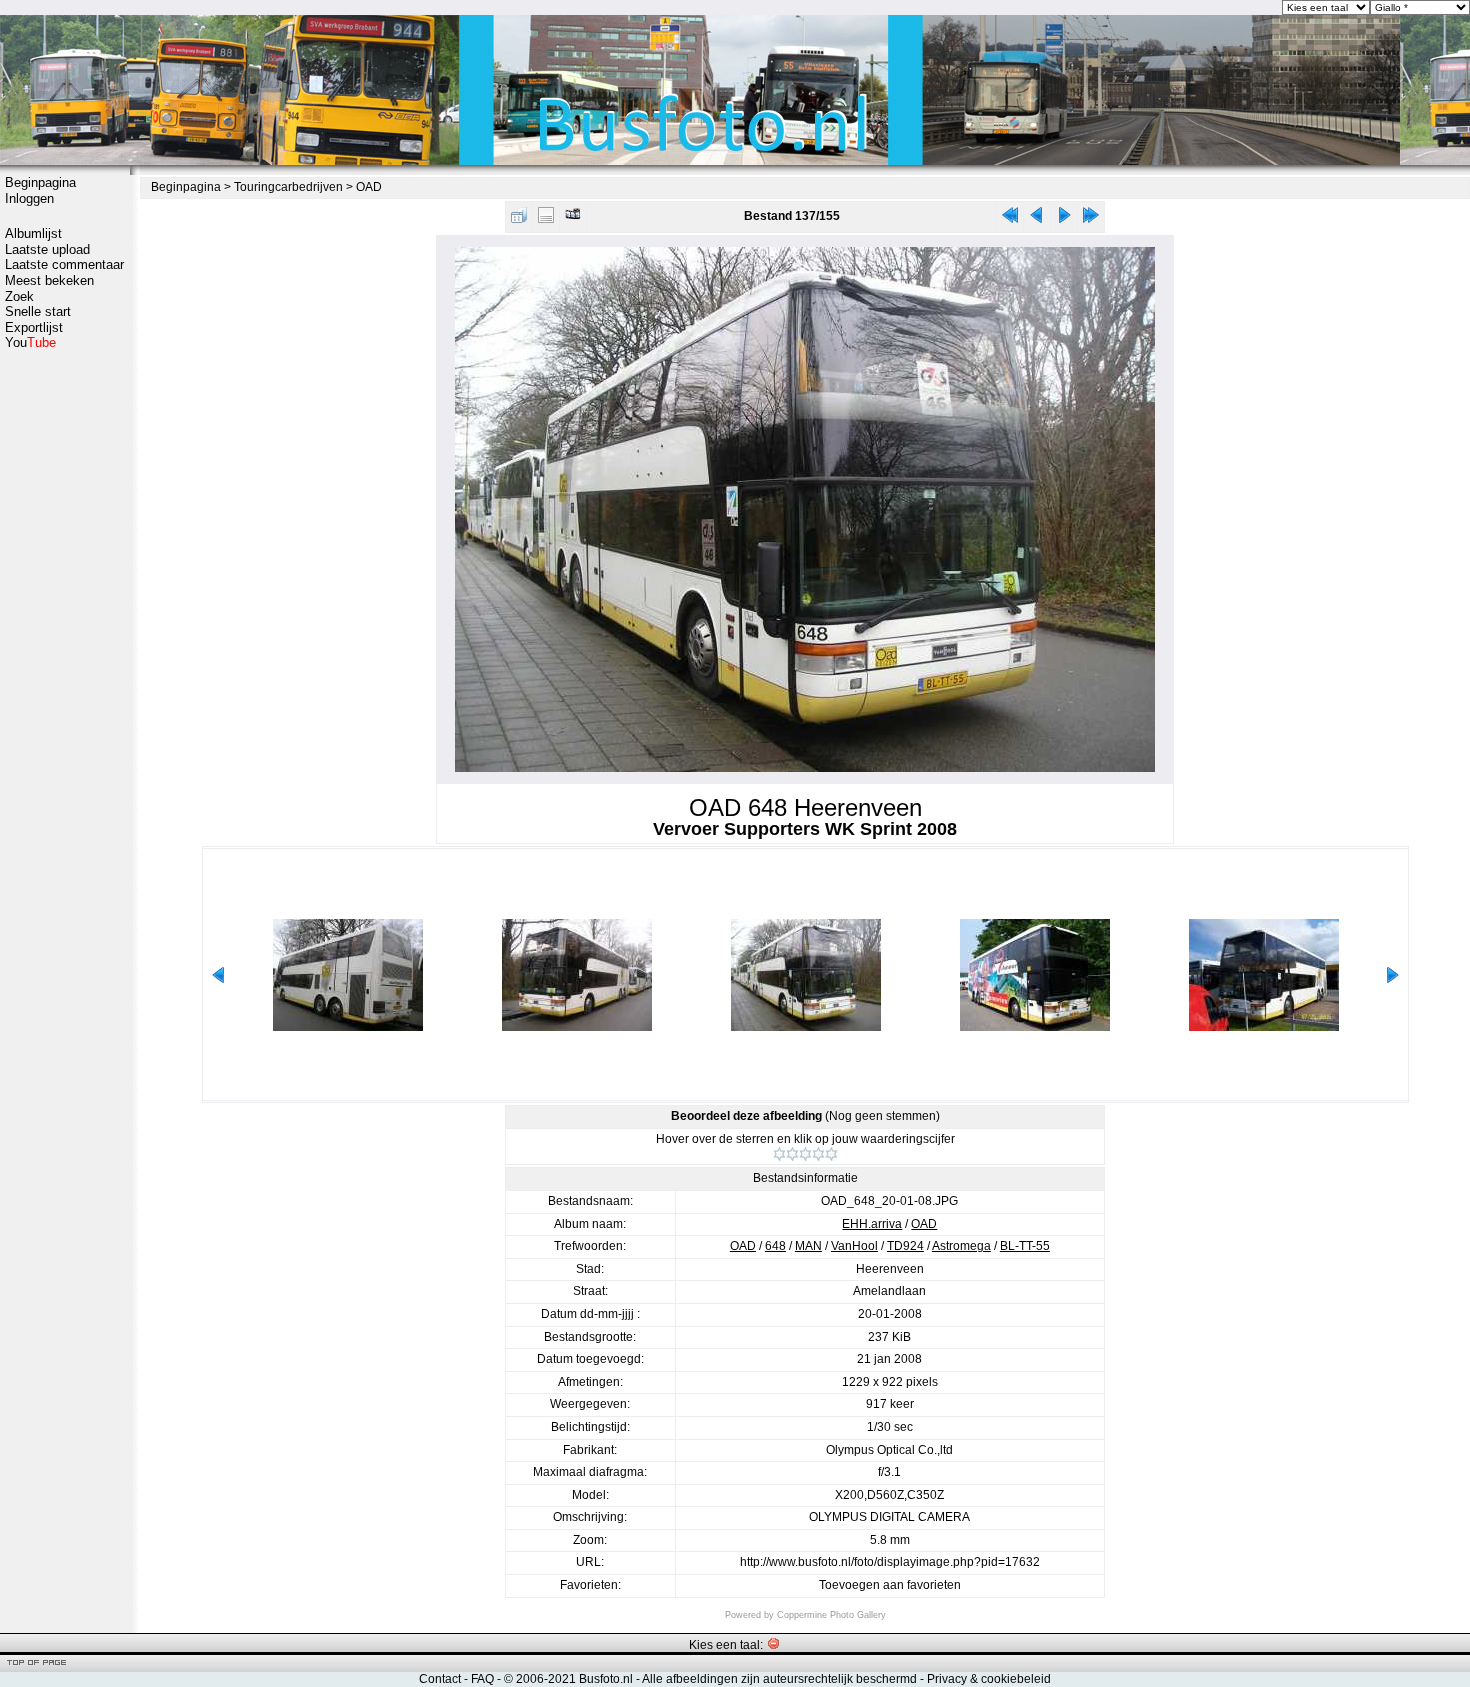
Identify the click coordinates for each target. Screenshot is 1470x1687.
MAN (808, 1246)
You (30, 342)
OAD (369, 187)
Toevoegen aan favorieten (890, 1585)
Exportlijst (34, 327)
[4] (818, 1154)
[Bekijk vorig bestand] (1037, 219)
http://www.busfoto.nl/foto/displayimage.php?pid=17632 (890, 1562)
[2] (792, 1154)
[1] (779, 1154)
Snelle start (38, 311)
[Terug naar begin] (1010, 219)
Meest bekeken (49, 280)
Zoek (19, 296)
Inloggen (29, 198)
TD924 (905, 1246)
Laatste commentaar (64, 264)
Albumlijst (33, 233)
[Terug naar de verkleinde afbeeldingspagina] (519, 219)
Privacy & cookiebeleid (989, 1679)
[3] (805, 1154)
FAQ (482, 1679)
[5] (831, 1154)
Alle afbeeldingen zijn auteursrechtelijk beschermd (779, 1679)
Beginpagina (40, 182)
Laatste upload (47, 249)
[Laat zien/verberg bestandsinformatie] (546, 219)
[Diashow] (573, 219)
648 (775, 1246)
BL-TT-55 (1025, 1246)
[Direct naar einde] (1091, 219)
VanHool (854, 1246)
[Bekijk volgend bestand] (1064, 219)
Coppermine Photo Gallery (831, 1615)
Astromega (961, 1246)
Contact (440, 1679)
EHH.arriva (872, 1224)
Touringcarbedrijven (288, 187)
